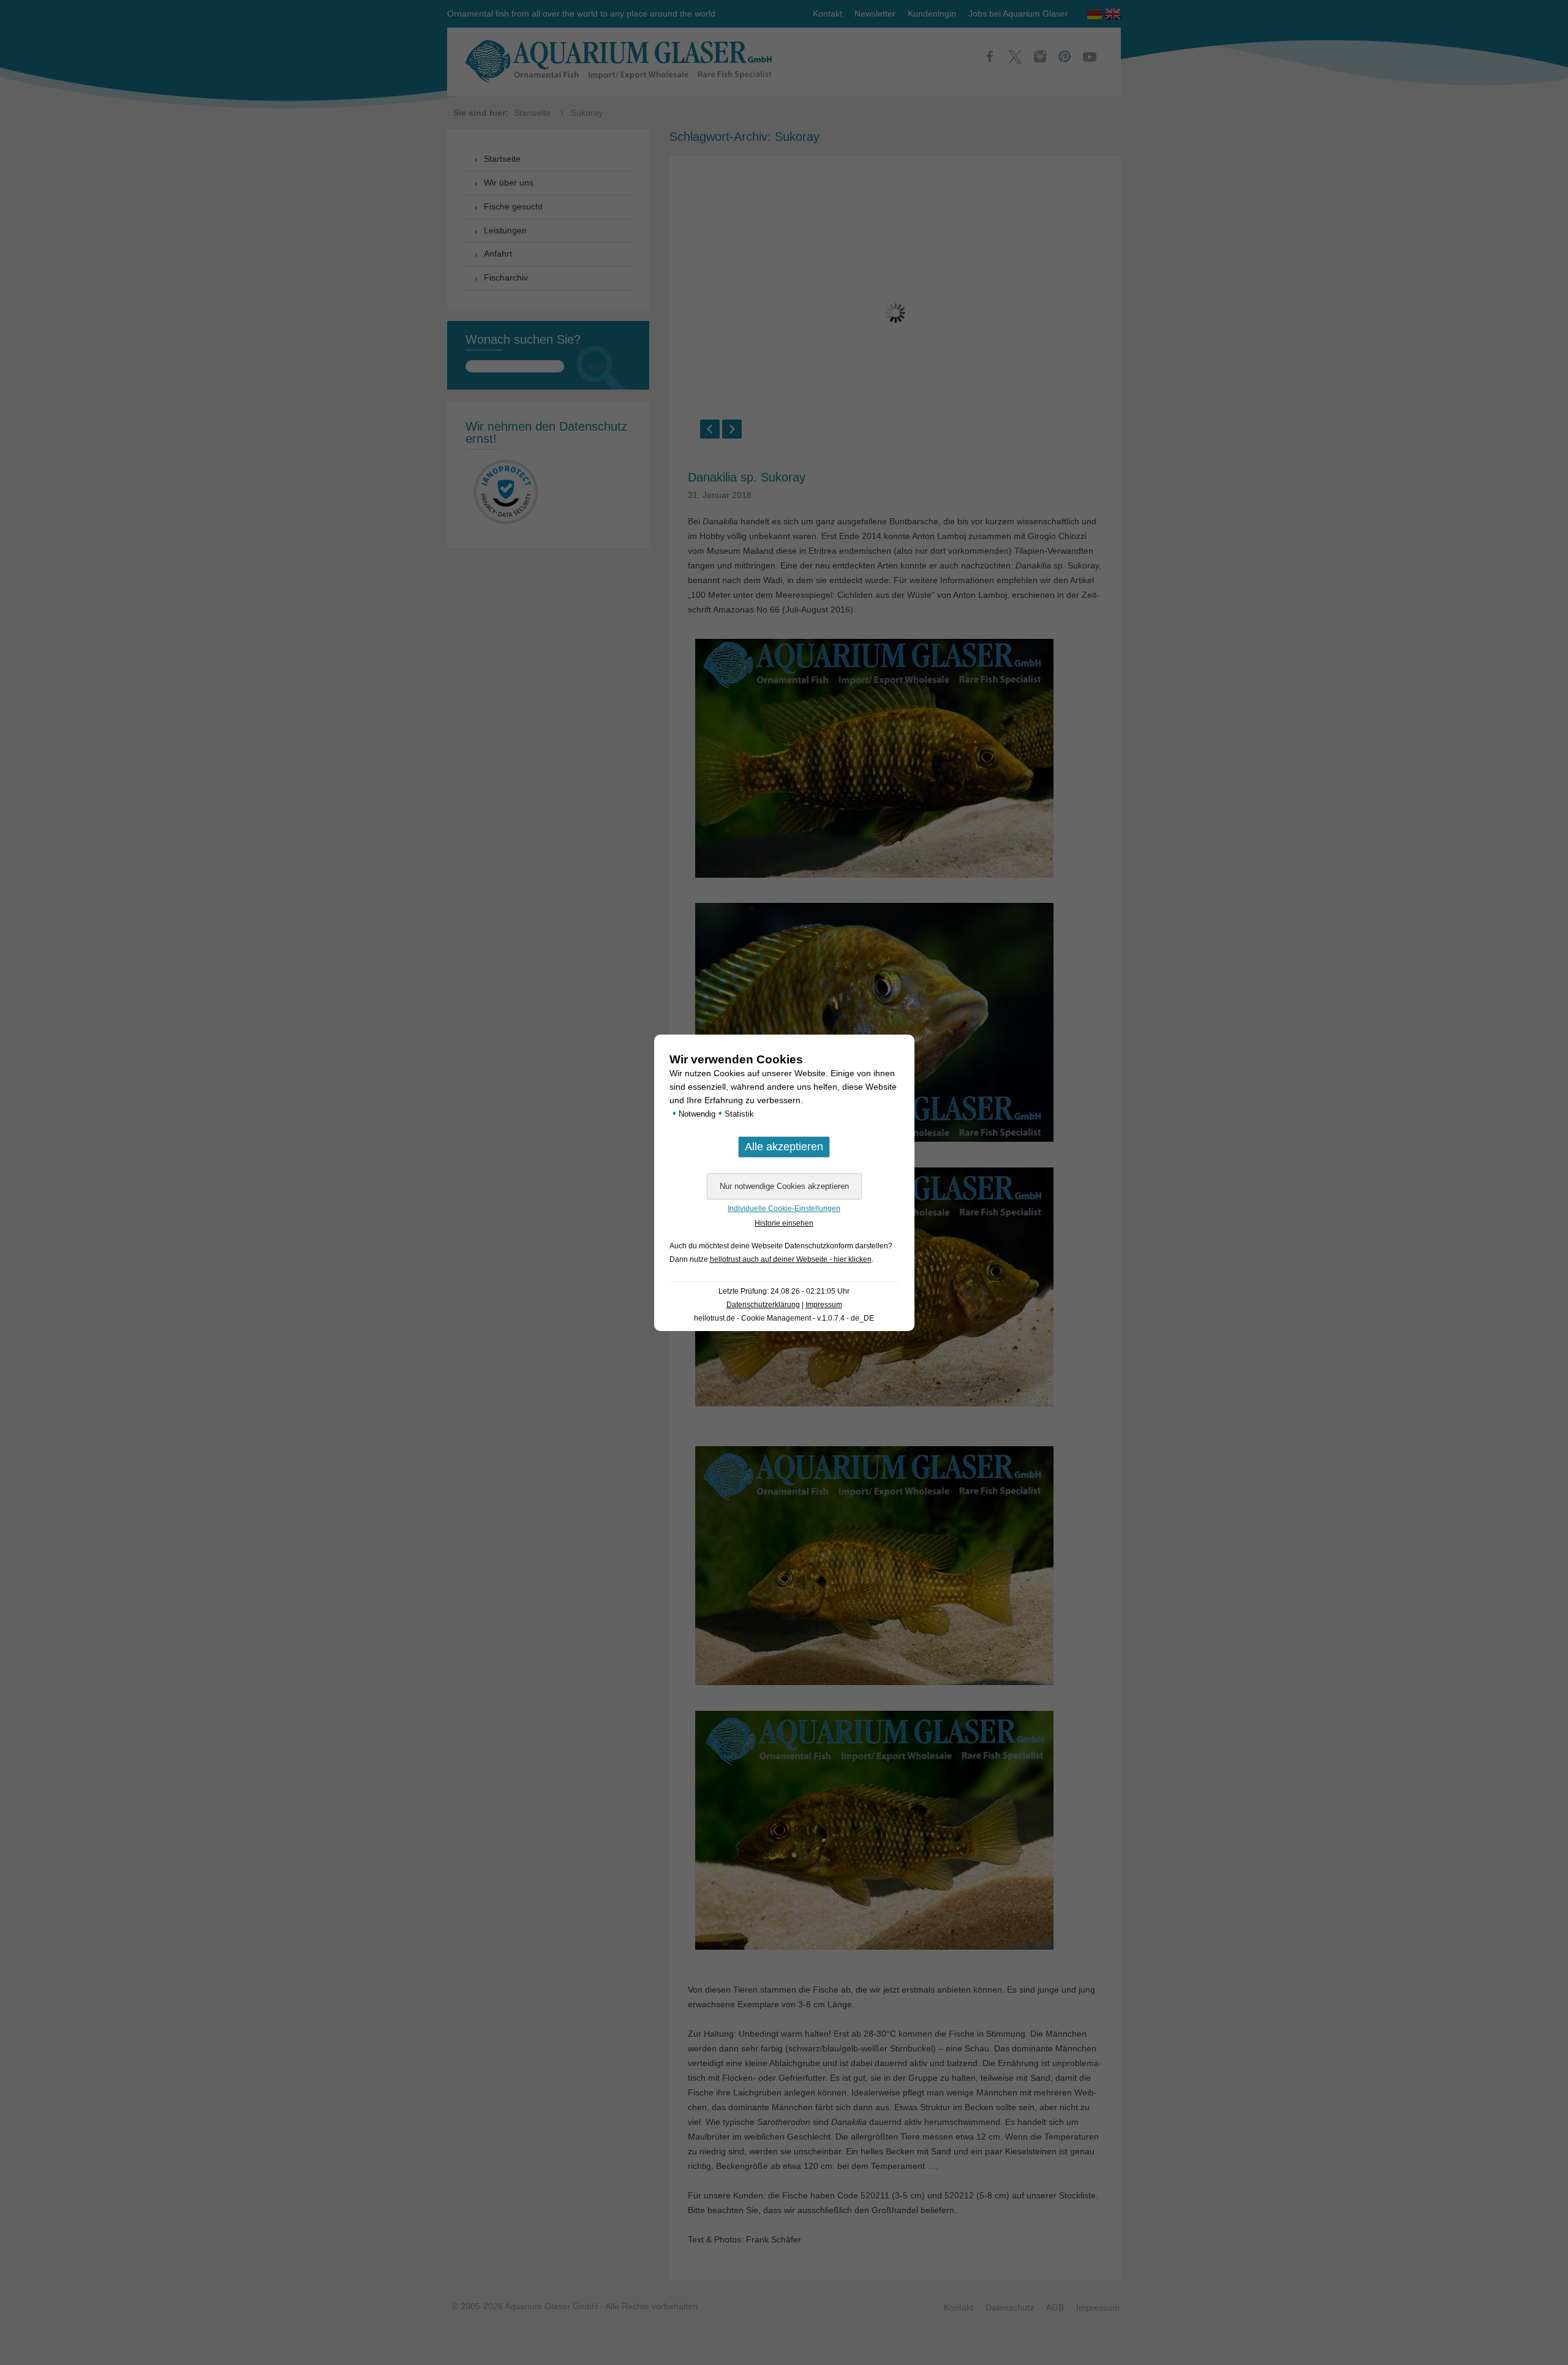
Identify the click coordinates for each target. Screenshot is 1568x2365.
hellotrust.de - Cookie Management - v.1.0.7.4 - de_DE (784, 1318)
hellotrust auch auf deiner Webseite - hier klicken (791, 1259)
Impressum (824, 1305)
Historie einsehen (784, 1223)
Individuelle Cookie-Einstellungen (784, 1209)
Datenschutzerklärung (763, 1305)
